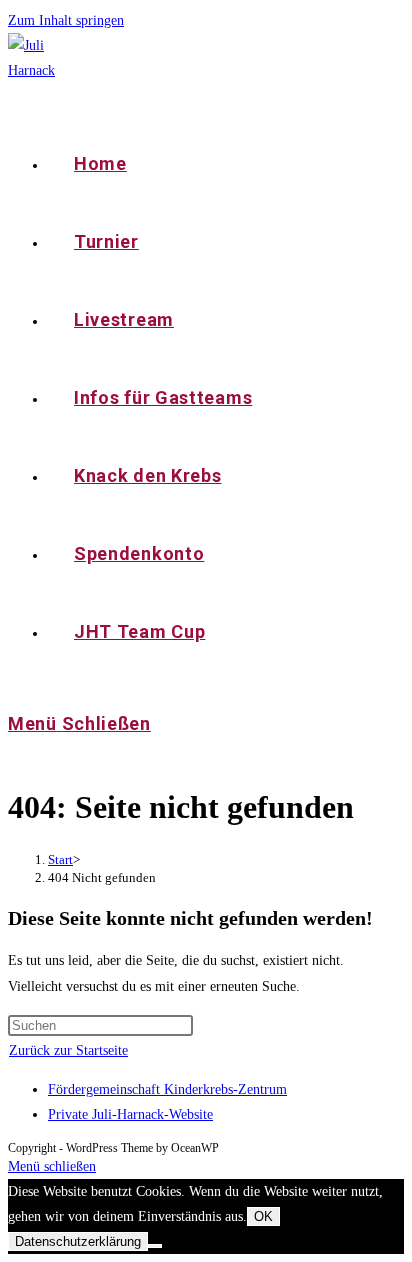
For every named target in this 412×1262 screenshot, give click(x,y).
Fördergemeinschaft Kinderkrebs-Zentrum (167, 1089)
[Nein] (155, 1246)
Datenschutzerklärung (78, 1241)
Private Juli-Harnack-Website (130, 1114)
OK (263, 1216)
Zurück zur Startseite (68, 1050)
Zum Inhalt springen (66, 20)
